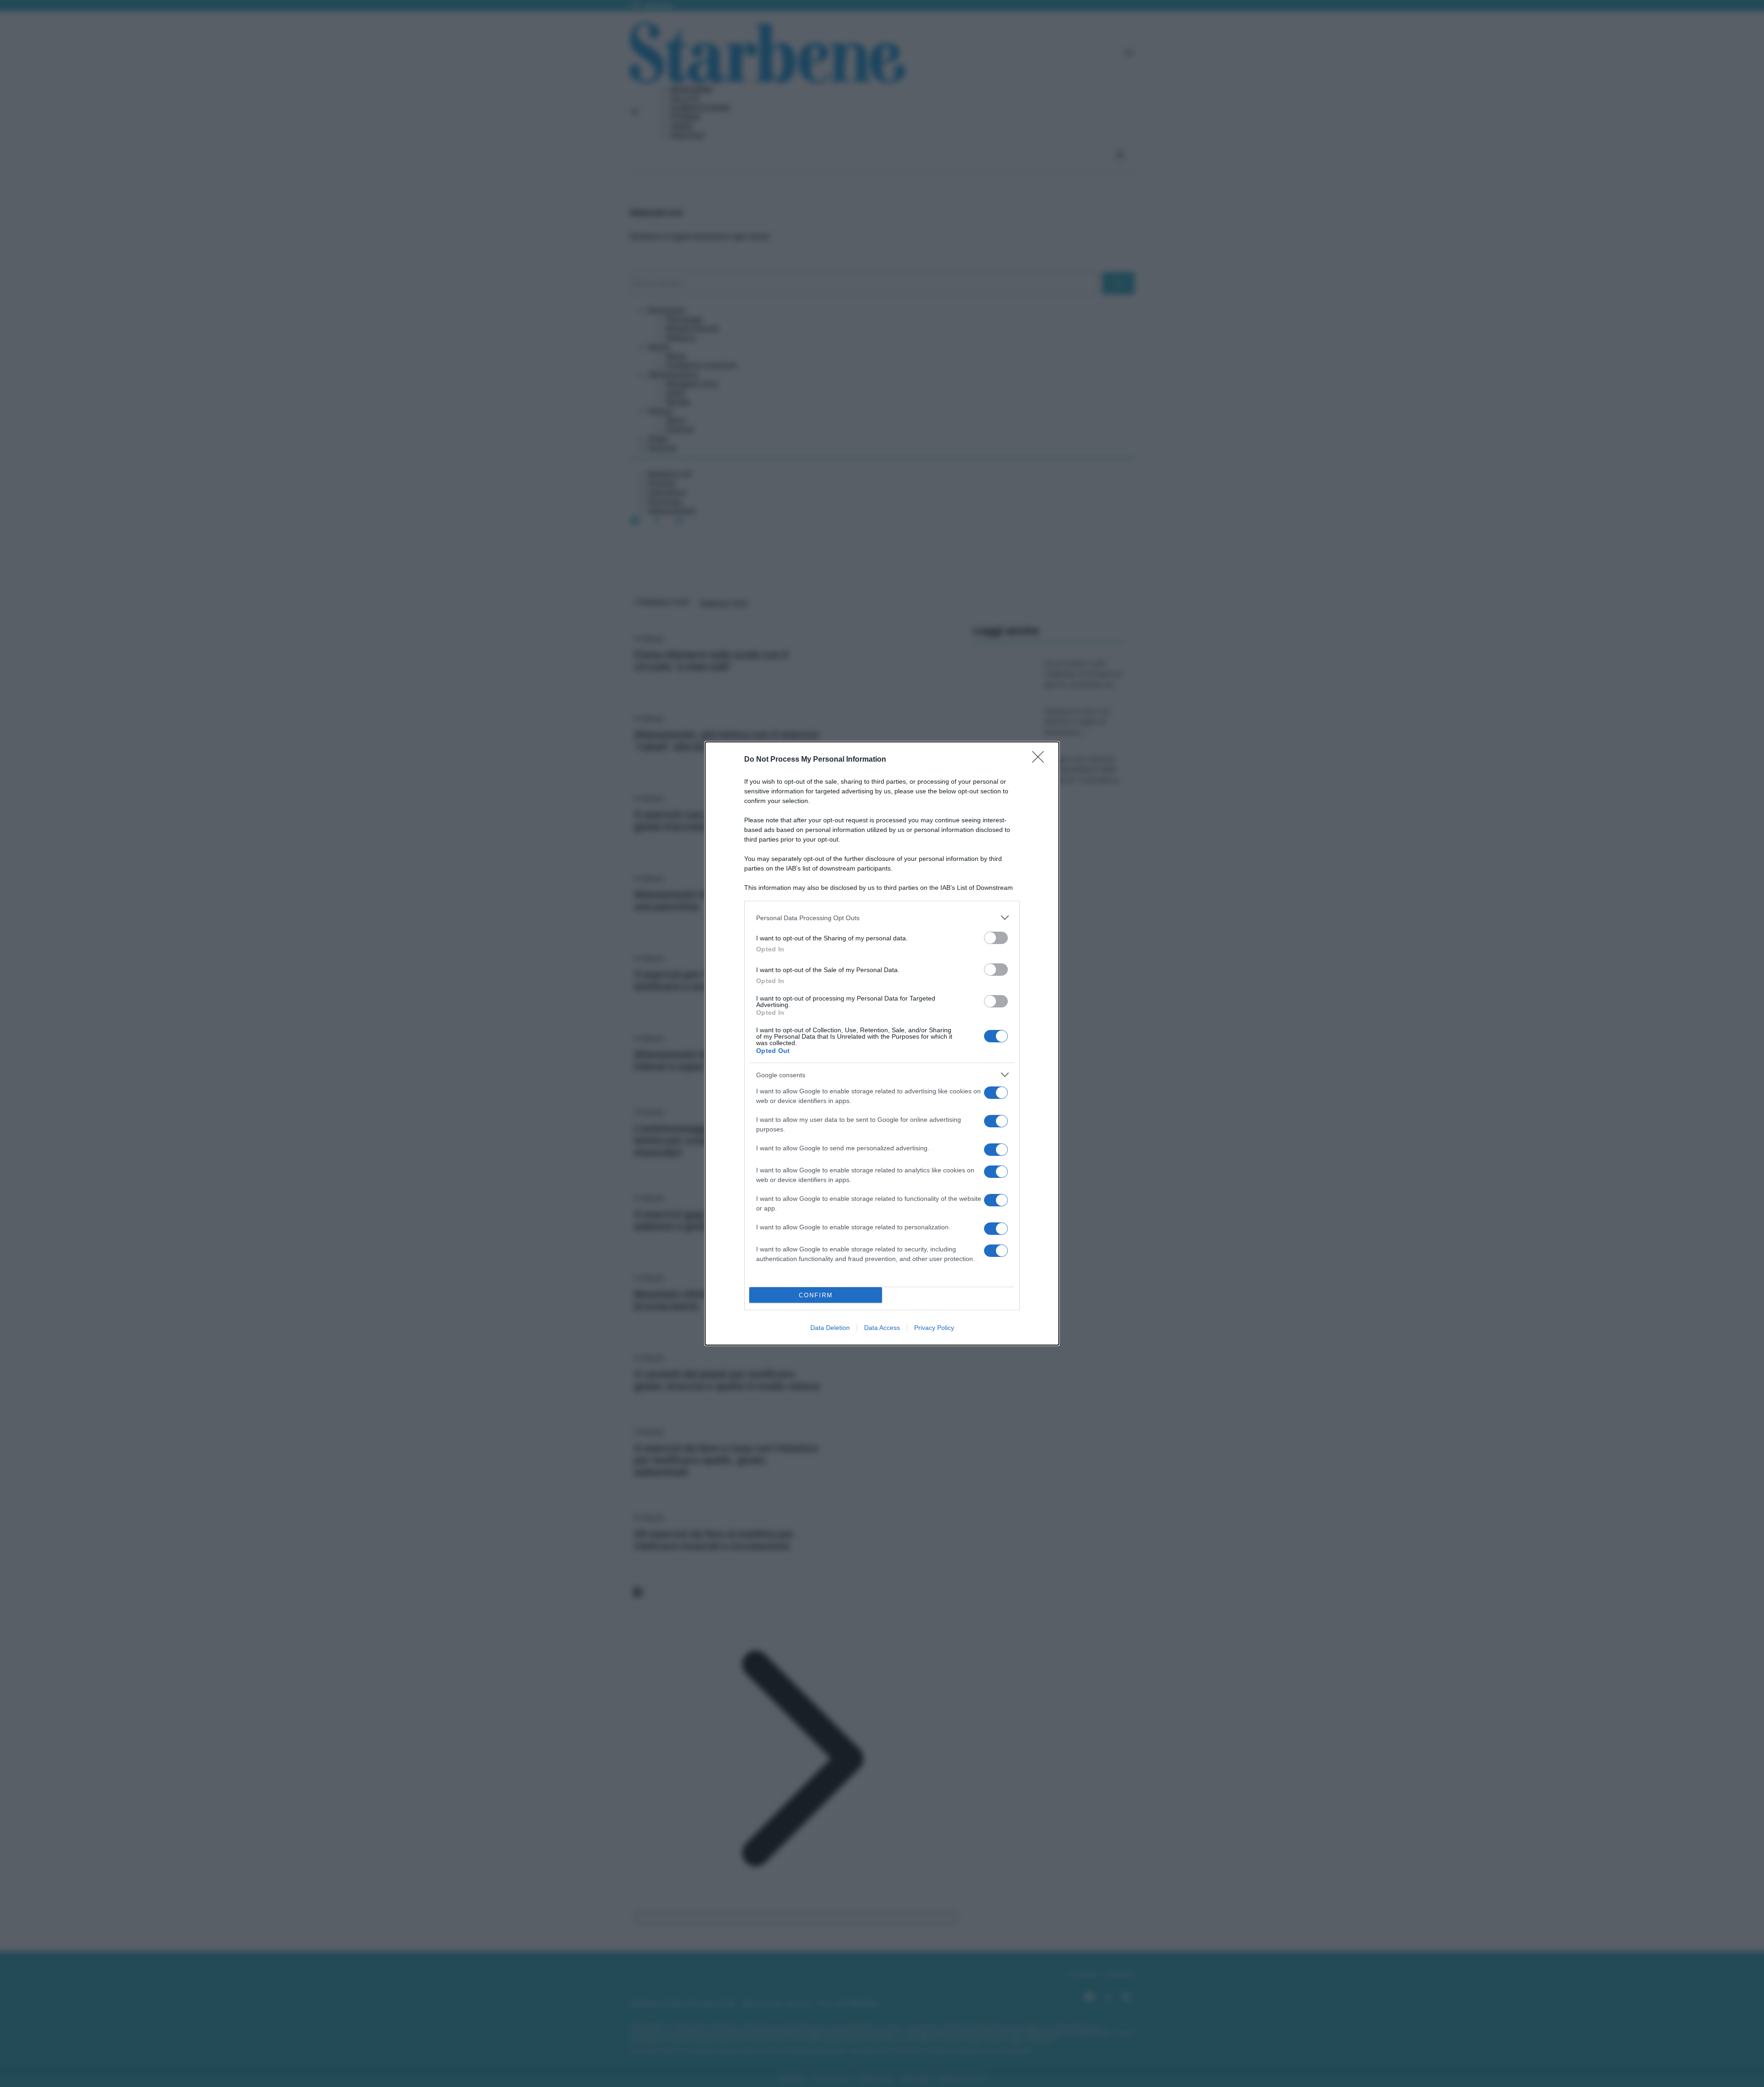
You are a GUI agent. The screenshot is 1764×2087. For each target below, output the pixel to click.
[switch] (996, 938)
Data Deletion (830, 1328)
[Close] (1041, 760)
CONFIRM (816, 1295)
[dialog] (882, 1043)
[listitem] (882, 918)
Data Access (882, 1328)
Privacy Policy (934, 1328)
